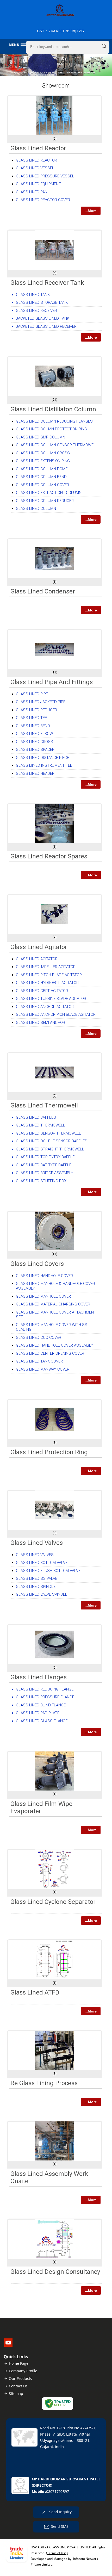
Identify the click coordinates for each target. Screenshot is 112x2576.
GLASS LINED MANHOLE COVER (43, 1296)
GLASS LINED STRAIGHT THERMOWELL (50, 1149)
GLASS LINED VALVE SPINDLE (42, 1594)
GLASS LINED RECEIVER (36, 311)
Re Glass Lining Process (44, 2083)
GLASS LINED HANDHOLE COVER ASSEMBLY (54, 1345)
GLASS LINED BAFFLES (36, 1117)
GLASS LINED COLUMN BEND (41, 477)
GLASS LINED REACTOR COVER (43, 200)
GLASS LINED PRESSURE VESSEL (45, 176)
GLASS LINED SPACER (35, 750)
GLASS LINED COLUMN (36, 509)
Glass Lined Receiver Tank (47, 283)
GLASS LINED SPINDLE (36, 1587)
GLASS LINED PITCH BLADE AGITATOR (49, 975)
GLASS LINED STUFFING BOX (41, 1181)
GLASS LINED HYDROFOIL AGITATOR (47, 983)
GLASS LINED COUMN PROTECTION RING (51, 429)
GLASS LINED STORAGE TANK (42, 302)
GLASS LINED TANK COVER (39, 1361)
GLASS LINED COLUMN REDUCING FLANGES (54, 421)
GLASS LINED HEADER (35, 773)
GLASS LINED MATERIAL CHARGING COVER (53, 1304)
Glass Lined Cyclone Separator (53, 1902)
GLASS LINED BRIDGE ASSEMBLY (45, 1173)
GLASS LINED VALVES (35, 1555)
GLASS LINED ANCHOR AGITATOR (45, 1007)
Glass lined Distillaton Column (53, 409)
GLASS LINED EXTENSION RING (43, 461)
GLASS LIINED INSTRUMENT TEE (44, 765)
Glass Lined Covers (37, 1264)
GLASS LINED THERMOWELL (41, 1125)
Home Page (19, 2363)
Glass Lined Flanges (39, 1677)
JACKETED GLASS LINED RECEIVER (46, 326)
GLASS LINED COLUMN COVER (42, 485)
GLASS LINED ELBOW (34, 734)
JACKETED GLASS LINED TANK (43, 318)
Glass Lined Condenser (43, 591)
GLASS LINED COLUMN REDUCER (45, 501)
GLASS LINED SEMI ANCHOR (41, 1023)
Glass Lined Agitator (39, 947)
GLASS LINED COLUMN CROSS (43, 453)
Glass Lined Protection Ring (49, 1452)
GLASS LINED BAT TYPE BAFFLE (44, 1165)
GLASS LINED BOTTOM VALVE (42, 1563)
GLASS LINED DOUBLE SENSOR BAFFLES (52, 1141)
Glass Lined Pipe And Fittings (52, 682)
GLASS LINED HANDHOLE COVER (44, 1276)
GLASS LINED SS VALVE (37, 1578)
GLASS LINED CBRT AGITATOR (42, 991)
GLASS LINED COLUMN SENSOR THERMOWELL (57, 445)
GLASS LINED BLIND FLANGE (41, 1705)
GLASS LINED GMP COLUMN (41, 437)
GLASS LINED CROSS (35, 742)
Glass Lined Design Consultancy (55, 2272)
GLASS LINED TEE (31, 718)
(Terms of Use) (57, 2553)
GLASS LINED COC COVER (39, 1337)
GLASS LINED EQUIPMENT (38, 184)
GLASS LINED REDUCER (36, 710)
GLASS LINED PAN (32, 192)
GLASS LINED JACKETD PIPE (41, 702)
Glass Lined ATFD (35, 1992)
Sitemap (16, 2394)
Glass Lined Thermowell (44, 1105)
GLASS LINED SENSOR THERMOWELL (48, 1133)
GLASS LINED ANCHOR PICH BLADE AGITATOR (56, 1014)
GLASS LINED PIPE (32, 694)
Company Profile (23, 2371)
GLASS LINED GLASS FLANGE (42, 1721)
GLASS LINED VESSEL (35, 168)
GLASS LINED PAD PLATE (38, 1713)
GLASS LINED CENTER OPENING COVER (50, 1353)
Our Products (20, 2378)
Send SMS (60, 2526)
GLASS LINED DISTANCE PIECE (42, 758)
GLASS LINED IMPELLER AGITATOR (46, 967)
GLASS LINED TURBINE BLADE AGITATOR (51, 999)
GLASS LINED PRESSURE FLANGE (45, 1697)
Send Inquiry (60, 2512)
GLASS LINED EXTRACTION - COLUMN (49, 493)
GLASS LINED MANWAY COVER (43, 1369)
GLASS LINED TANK (33, 295)
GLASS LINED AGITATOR (37, 959)
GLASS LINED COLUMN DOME (42, 469)
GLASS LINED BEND (33, 726)
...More (91, 211)
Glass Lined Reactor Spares (49, 856)
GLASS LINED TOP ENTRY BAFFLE (45, 1157)
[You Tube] (8, 2345)
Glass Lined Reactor (38, 148)
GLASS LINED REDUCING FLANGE (45, 1689)
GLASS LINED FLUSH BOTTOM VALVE (48, 1571)
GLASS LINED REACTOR (36, 160)
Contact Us (18, 2386)
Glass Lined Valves (37, 1543)
